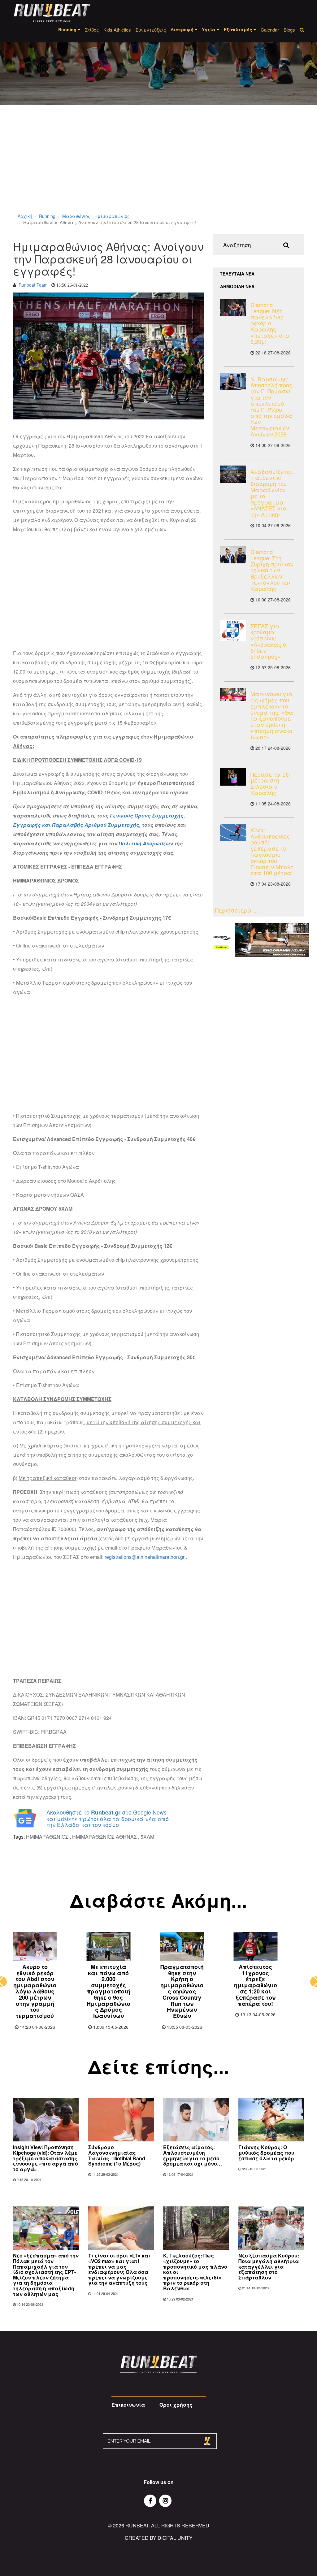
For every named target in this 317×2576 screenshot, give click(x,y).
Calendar (270, 30)
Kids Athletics (117, 30)
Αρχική (25, 216)
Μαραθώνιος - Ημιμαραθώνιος (96, 216)
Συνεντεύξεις (151, 30)
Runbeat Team (33, 285)
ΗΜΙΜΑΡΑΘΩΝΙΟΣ (47, 1837)
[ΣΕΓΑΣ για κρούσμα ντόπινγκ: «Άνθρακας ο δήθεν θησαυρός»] (233, 631)
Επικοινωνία (128, 2405)
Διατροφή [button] (183, 29)
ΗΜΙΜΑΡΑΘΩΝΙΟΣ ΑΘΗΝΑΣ (104, 1837)
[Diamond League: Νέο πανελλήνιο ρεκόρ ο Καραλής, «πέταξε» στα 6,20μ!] (233, 308)
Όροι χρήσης (176, 2405)
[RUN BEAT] (52, 13)
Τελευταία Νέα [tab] (237, 274)
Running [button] (68, 29)
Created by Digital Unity (159, 2538)
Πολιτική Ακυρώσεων (146, 843)
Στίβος (92, 30)
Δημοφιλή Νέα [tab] (237, 286)
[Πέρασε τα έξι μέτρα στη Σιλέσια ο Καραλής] (233, 777)
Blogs (289, 30)
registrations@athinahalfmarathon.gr (145, 1557)
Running (47, 216)
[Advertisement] (158, 167)
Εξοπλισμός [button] (239, 29)
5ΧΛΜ (147, 1837)
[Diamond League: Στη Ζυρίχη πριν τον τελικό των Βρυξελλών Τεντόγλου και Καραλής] (233, 555)
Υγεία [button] (209, 29)
